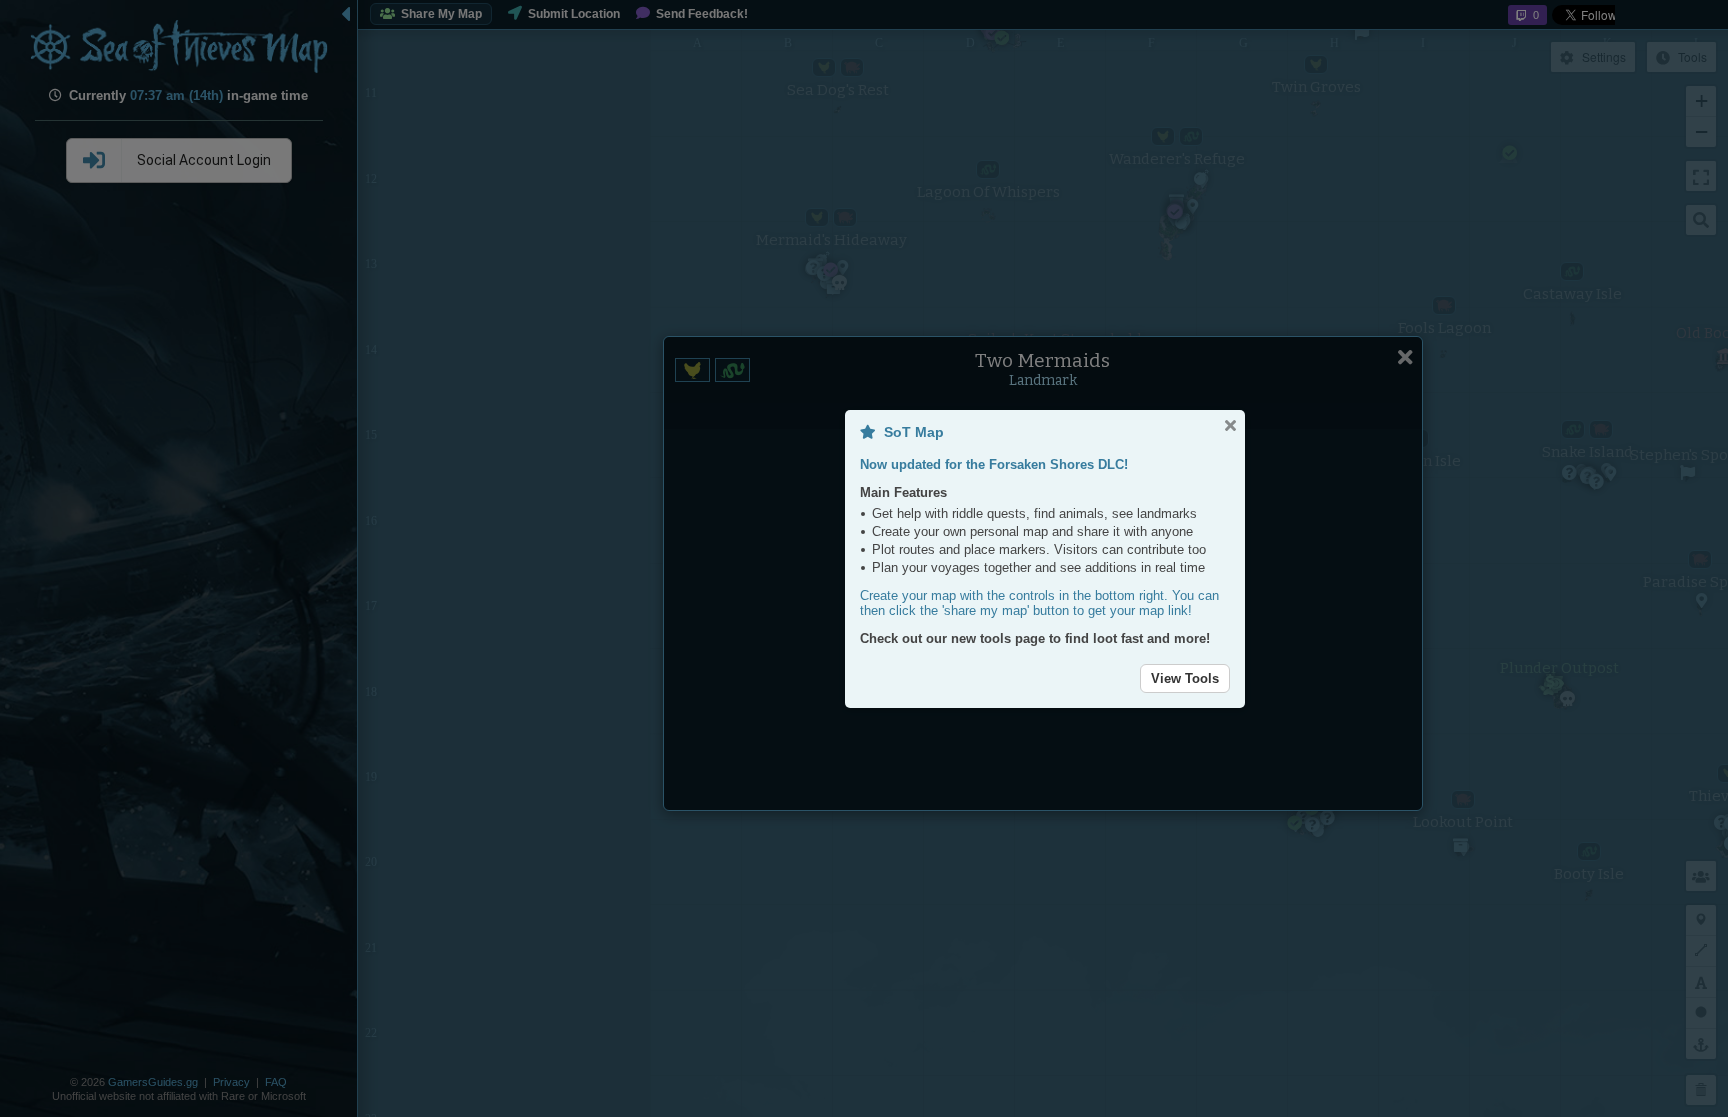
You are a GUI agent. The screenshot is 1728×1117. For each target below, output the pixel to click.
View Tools (1185, 678)
